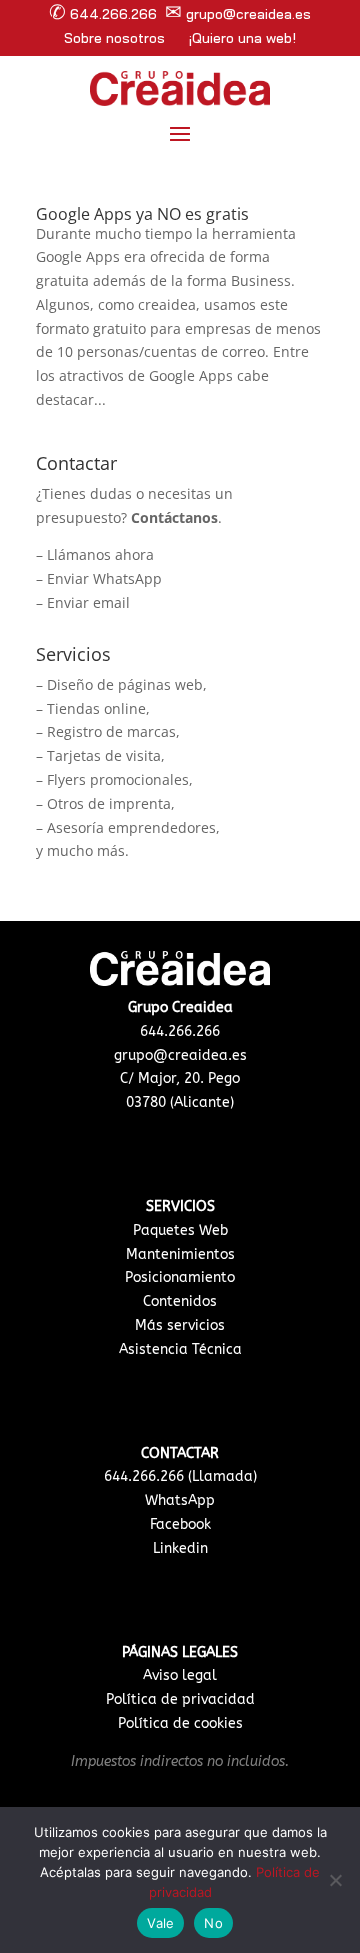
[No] (335, 1880)
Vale (160, 1923)
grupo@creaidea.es (180, 1055)
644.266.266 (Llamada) (180, 1476)
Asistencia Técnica (180, 1349)
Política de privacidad (180, 1699)
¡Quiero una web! (242, 38)
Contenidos (180, 1301)
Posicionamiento (180, 1277)
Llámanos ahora (100, 554)
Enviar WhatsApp (104, 578)
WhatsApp (180, 1500)
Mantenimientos (180, 1254)
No (213, 1923)
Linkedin (180, 1548)
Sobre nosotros (114, 38)
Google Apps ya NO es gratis (142, 214)
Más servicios (180, 1325)
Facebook (180, 1524)
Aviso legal (180, 1675)
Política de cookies (180, 1723)
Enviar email (88, 602)
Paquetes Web (180, 1230)
